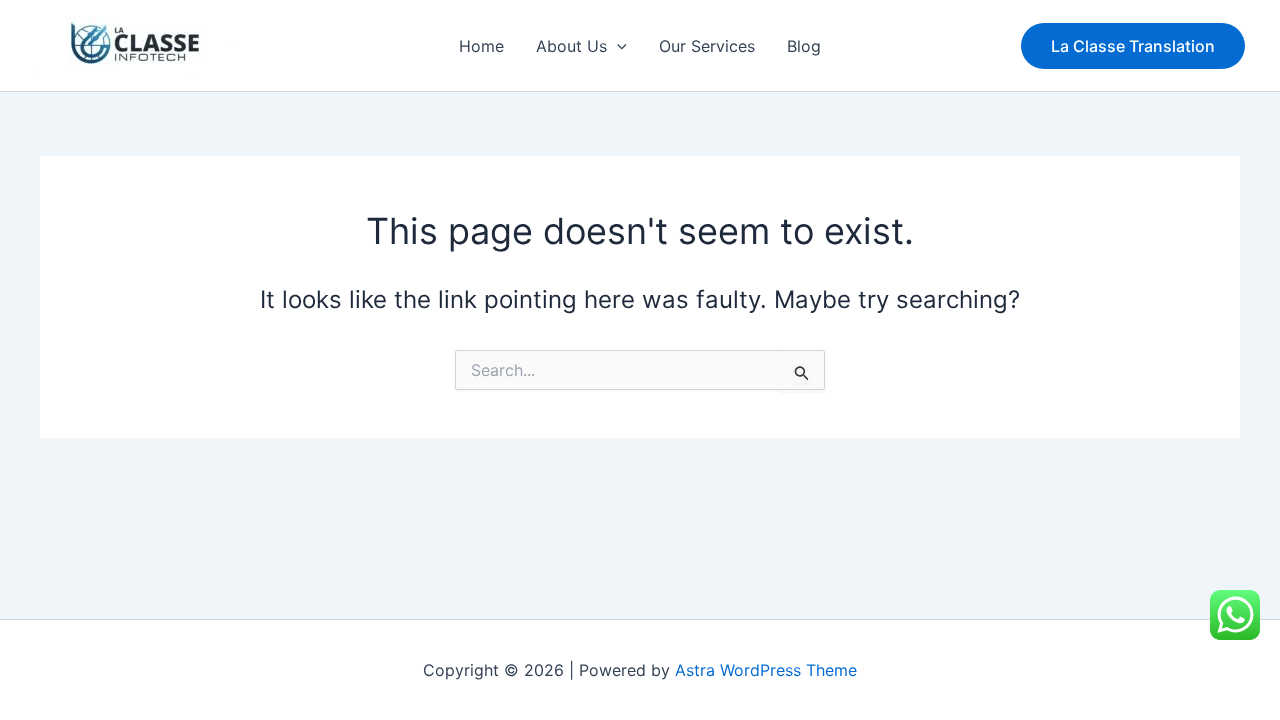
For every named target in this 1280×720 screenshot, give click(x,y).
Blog (804, 46)
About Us (571, 46)
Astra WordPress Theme (766, 670)
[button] (617, 46)
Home (481, 46)
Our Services (707, 46)
